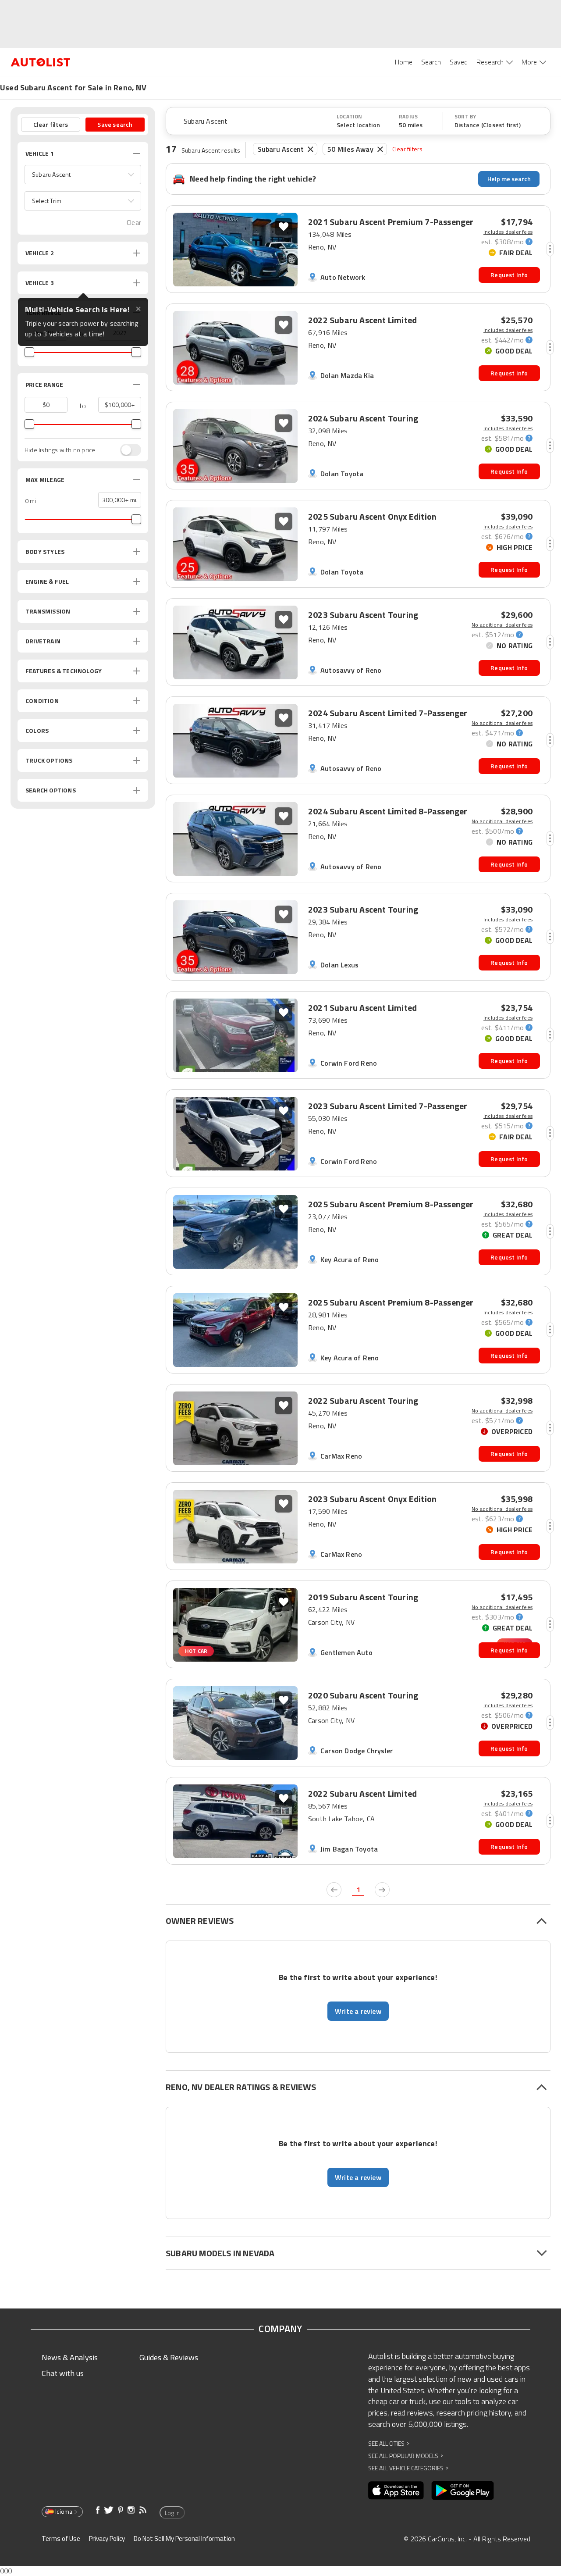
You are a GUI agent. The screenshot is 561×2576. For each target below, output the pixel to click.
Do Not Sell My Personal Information (184, 2539)
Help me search (509, 179)
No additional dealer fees (502, 625)
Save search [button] (115, 124)
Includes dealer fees (508, 232)
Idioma (64, 2512)
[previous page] (334, 1890)
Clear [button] (134, 223)
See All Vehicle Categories (408, 2468)
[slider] (29, 352)
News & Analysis (70, 2357)
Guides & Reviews (169, 2357)
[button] (83, 175)
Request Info (509, 275)
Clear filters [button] (51, 124)
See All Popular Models (406, 2456)
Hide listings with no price (60, 450)
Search (431, 62)
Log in (172, 2513)
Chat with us (63, 2373)
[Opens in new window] (396, 2490)
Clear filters (408, 149)
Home (404, 62)
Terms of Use (61, 2539)
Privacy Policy (107, 2539)
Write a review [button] (358, 2011)
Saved (459, 62)
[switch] (126, 450)
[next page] (382, 1890)
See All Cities (389, 2443)
